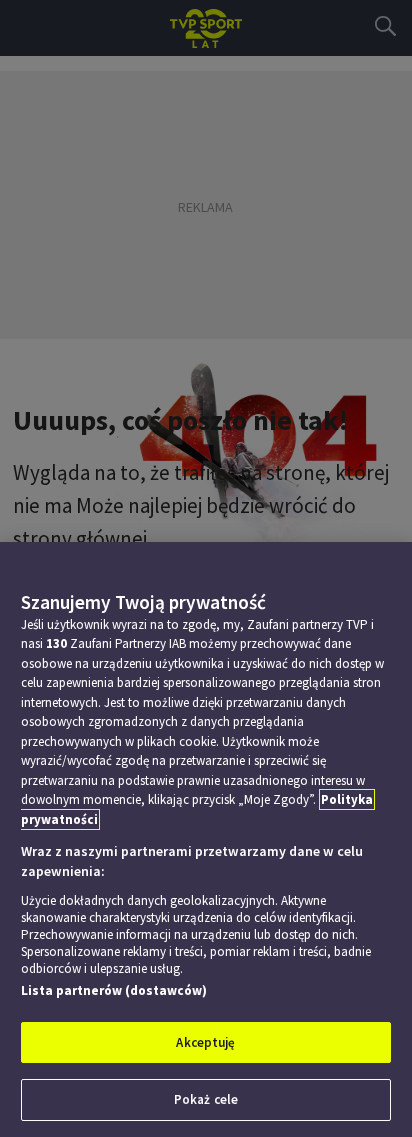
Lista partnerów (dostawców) (114, 990)
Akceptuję (205, 1042)
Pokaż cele (206, 1099)
